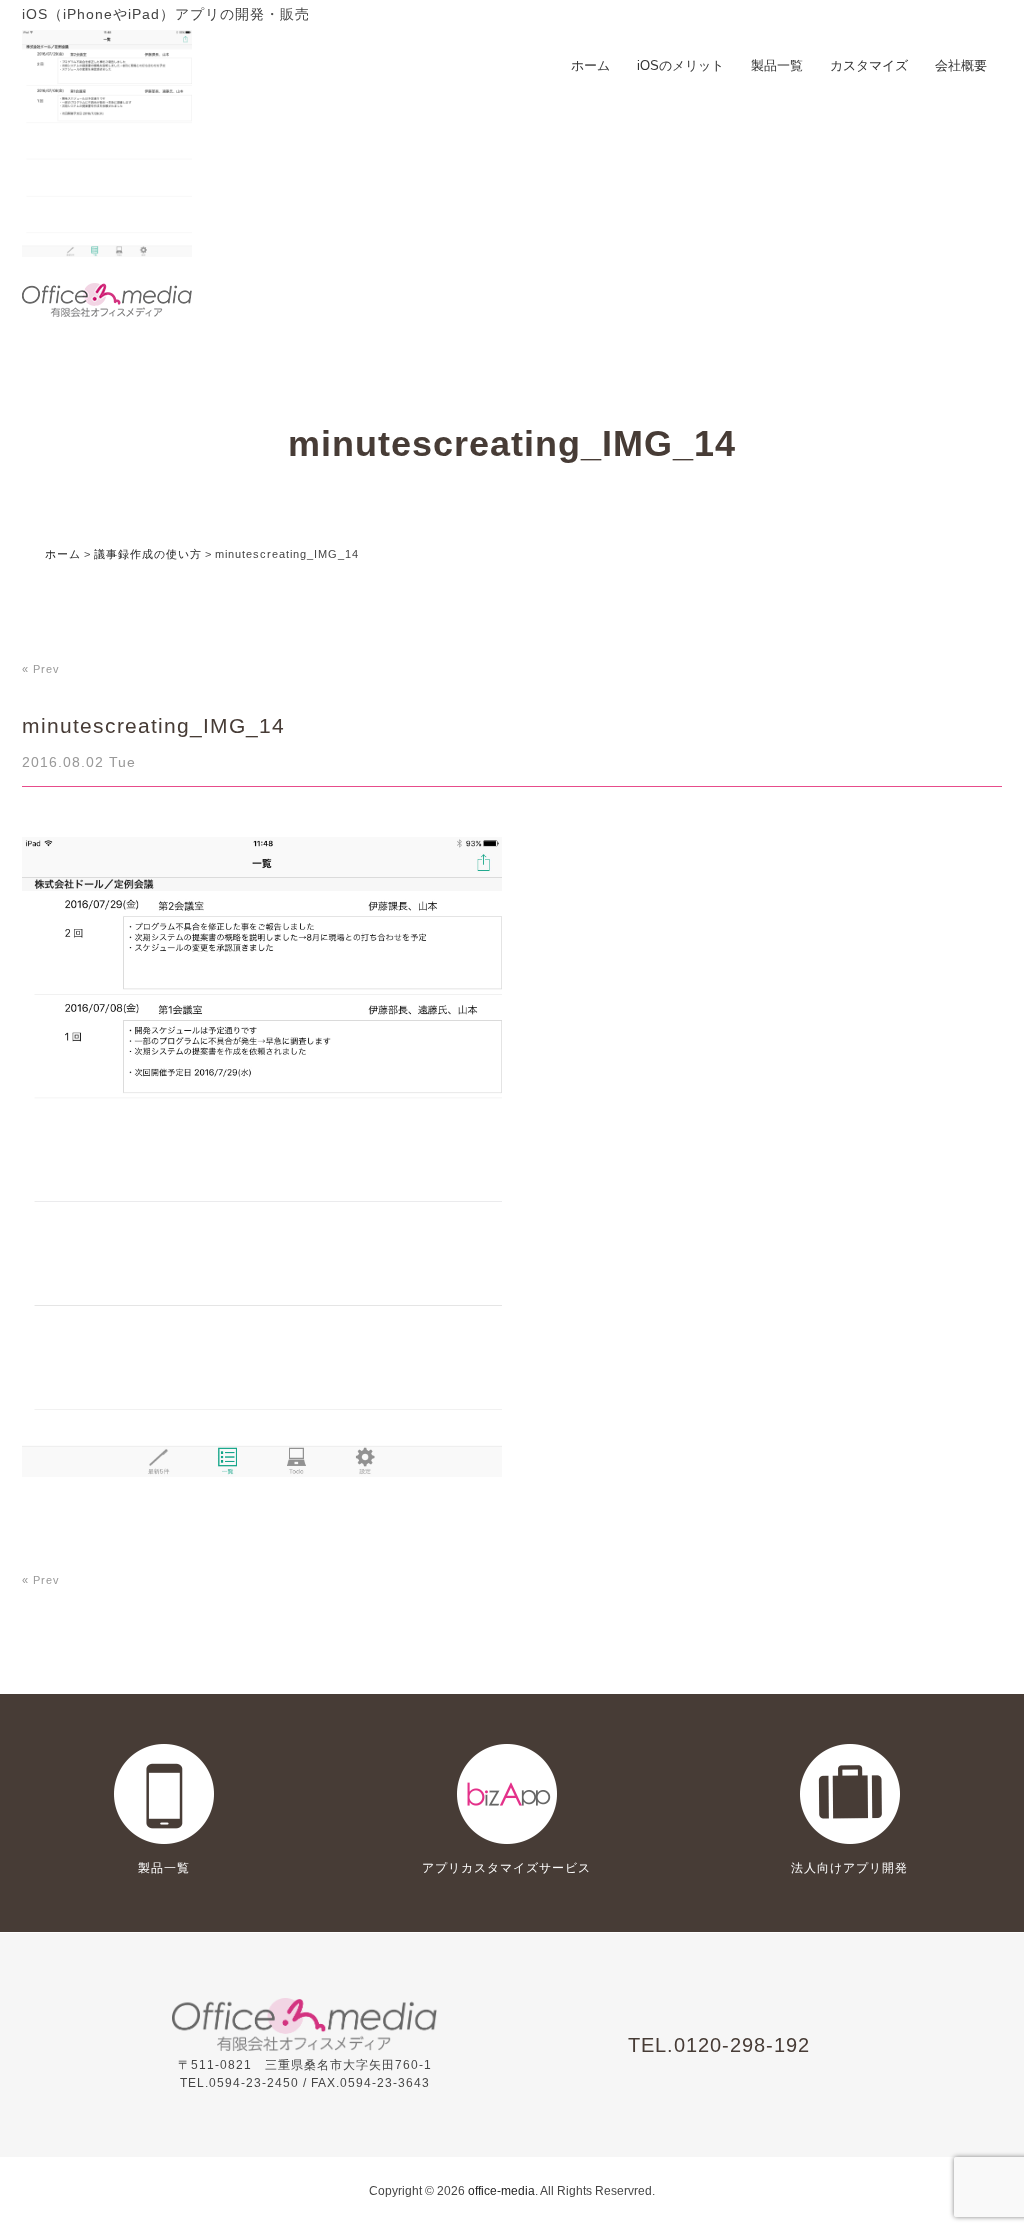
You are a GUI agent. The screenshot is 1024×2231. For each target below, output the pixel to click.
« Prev (41, 669)
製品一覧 (777, 65)
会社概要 (961, 65)
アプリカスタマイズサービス (506, 1868)
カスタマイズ (869, 65)
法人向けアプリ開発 (849, 1868)
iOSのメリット (680, 65)
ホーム (590, 65)
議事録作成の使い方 (148, 554)
